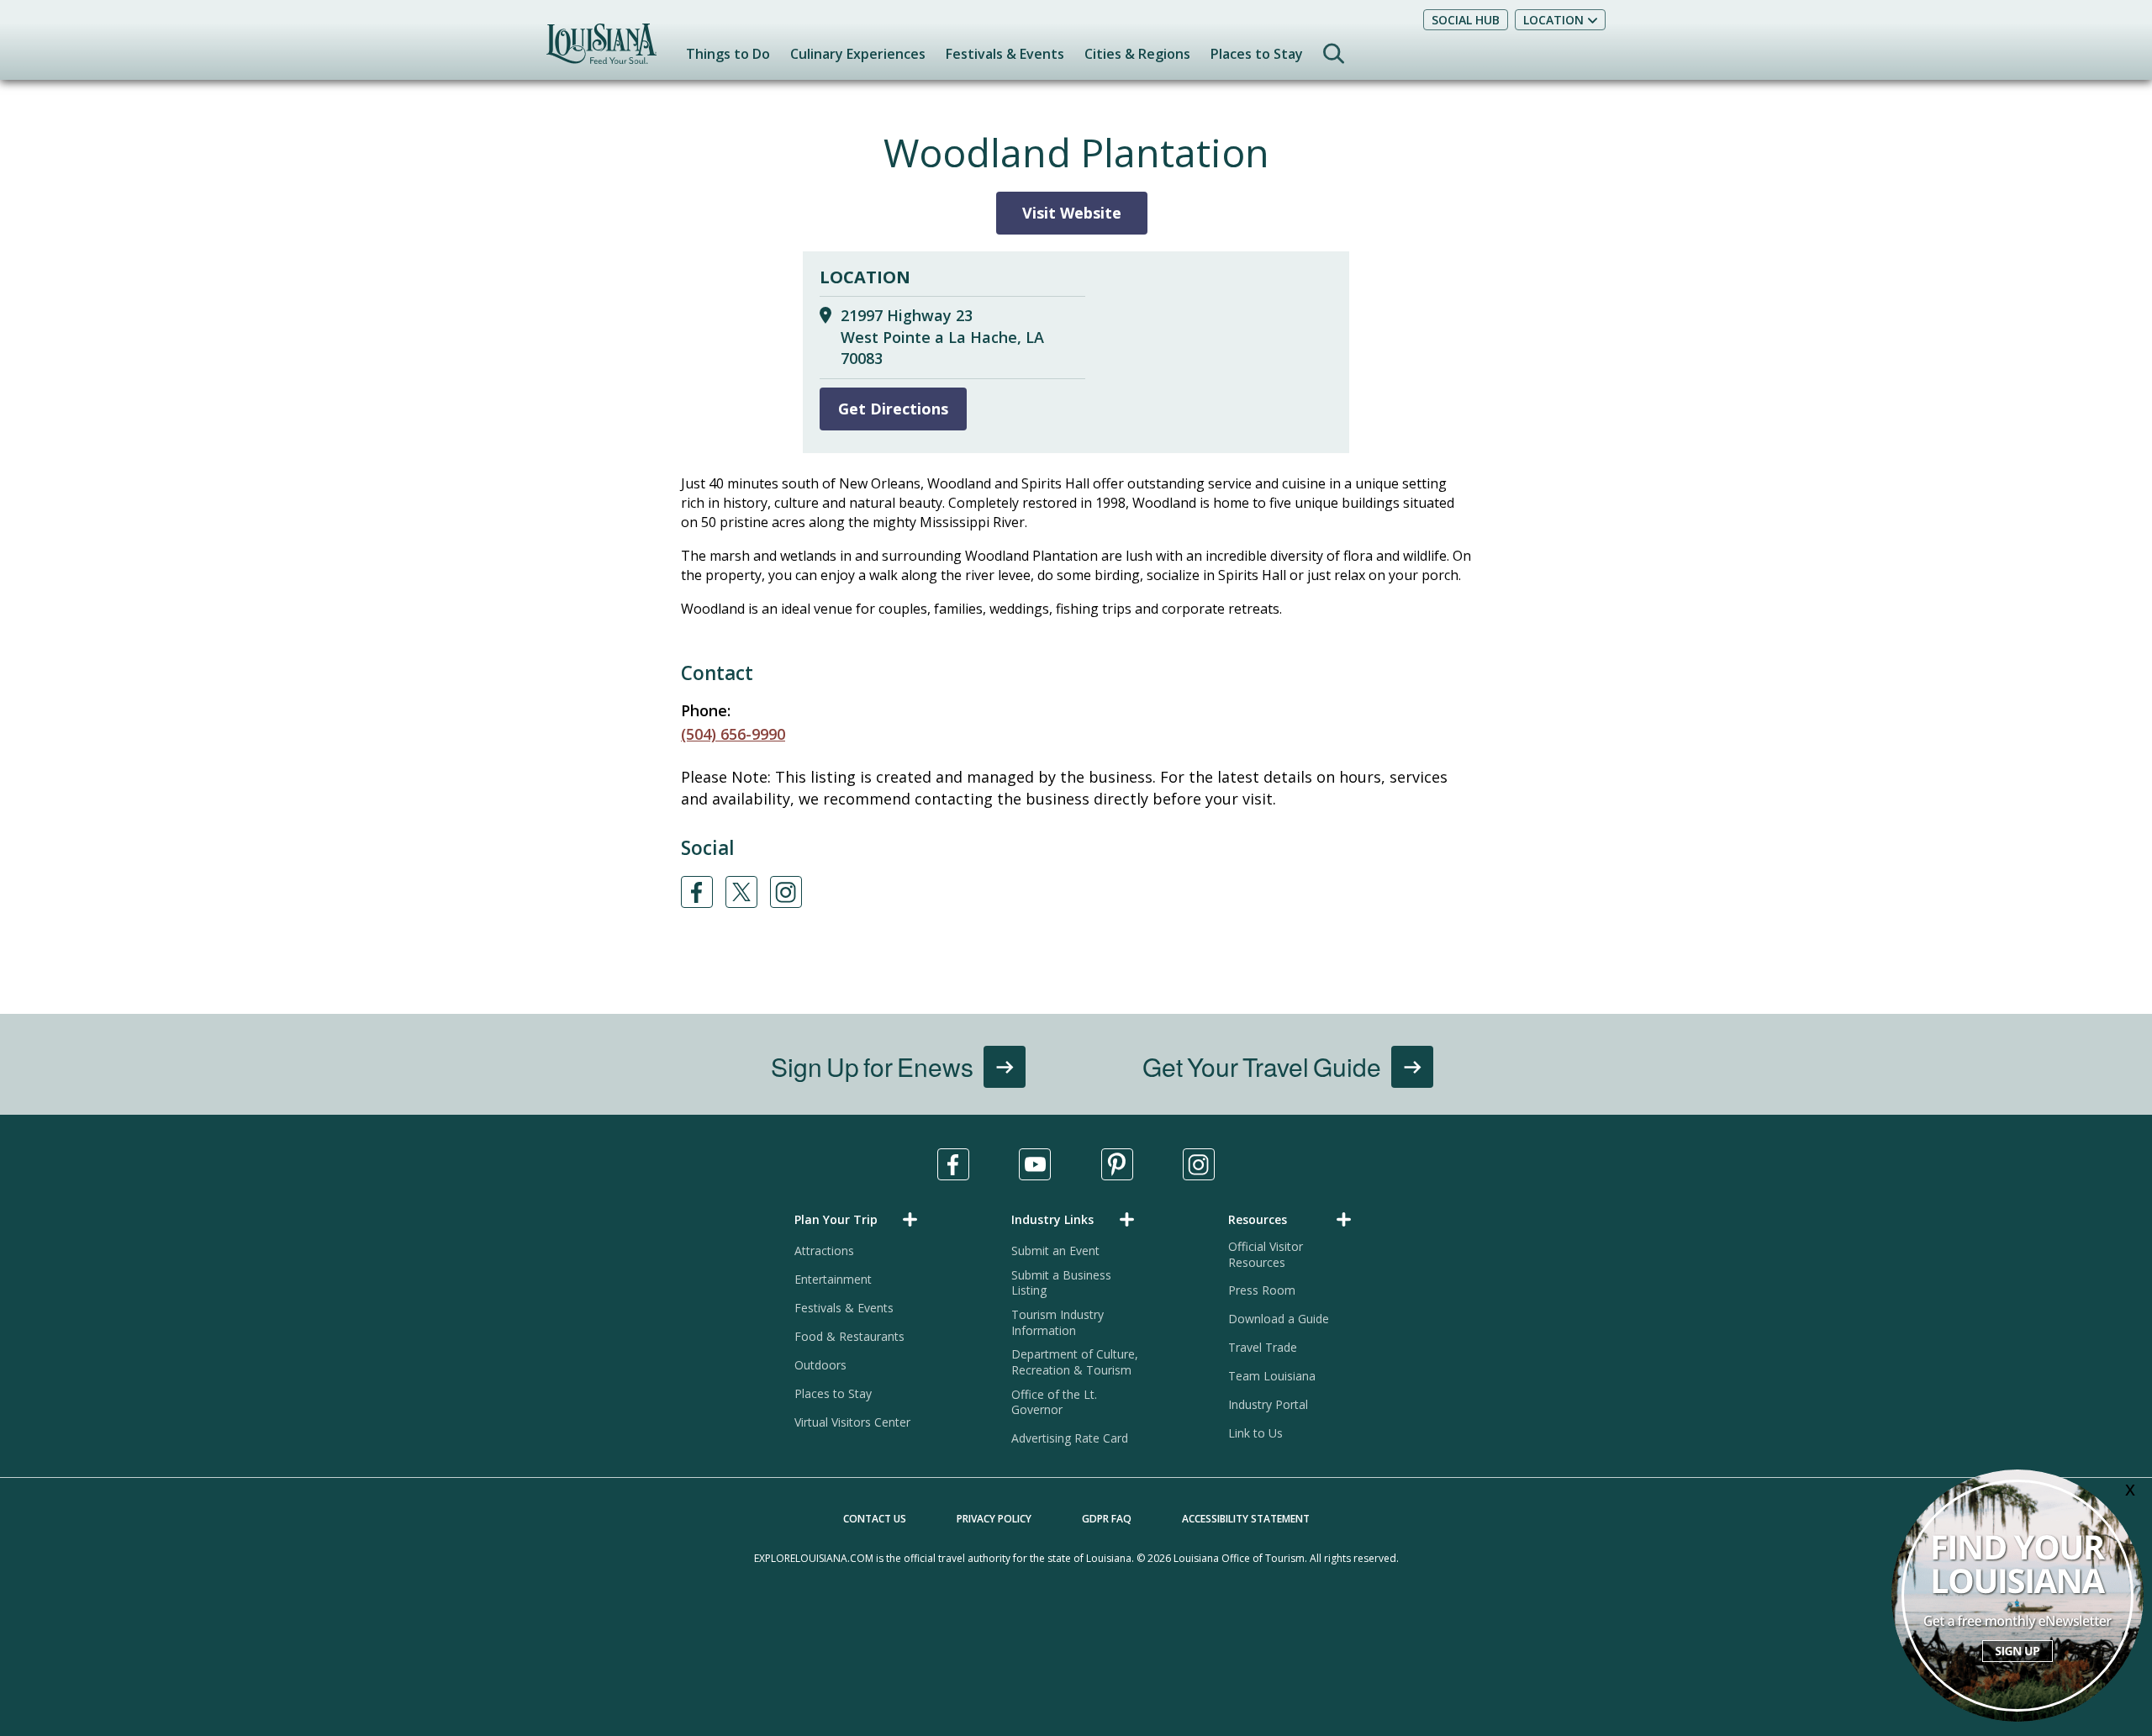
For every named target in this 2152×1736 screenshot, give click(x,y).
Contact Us (875, 1519)
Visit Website (1072, 213)
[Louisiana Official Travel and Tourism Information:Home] (601, 52)
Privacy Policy (994, 1519)
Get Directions (893, 409)
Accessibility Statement (1246, 1519)
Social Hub (1466, 20)
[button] (859, 1219)
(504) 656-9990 (733, 734)
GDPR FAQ (1107, 1519)
